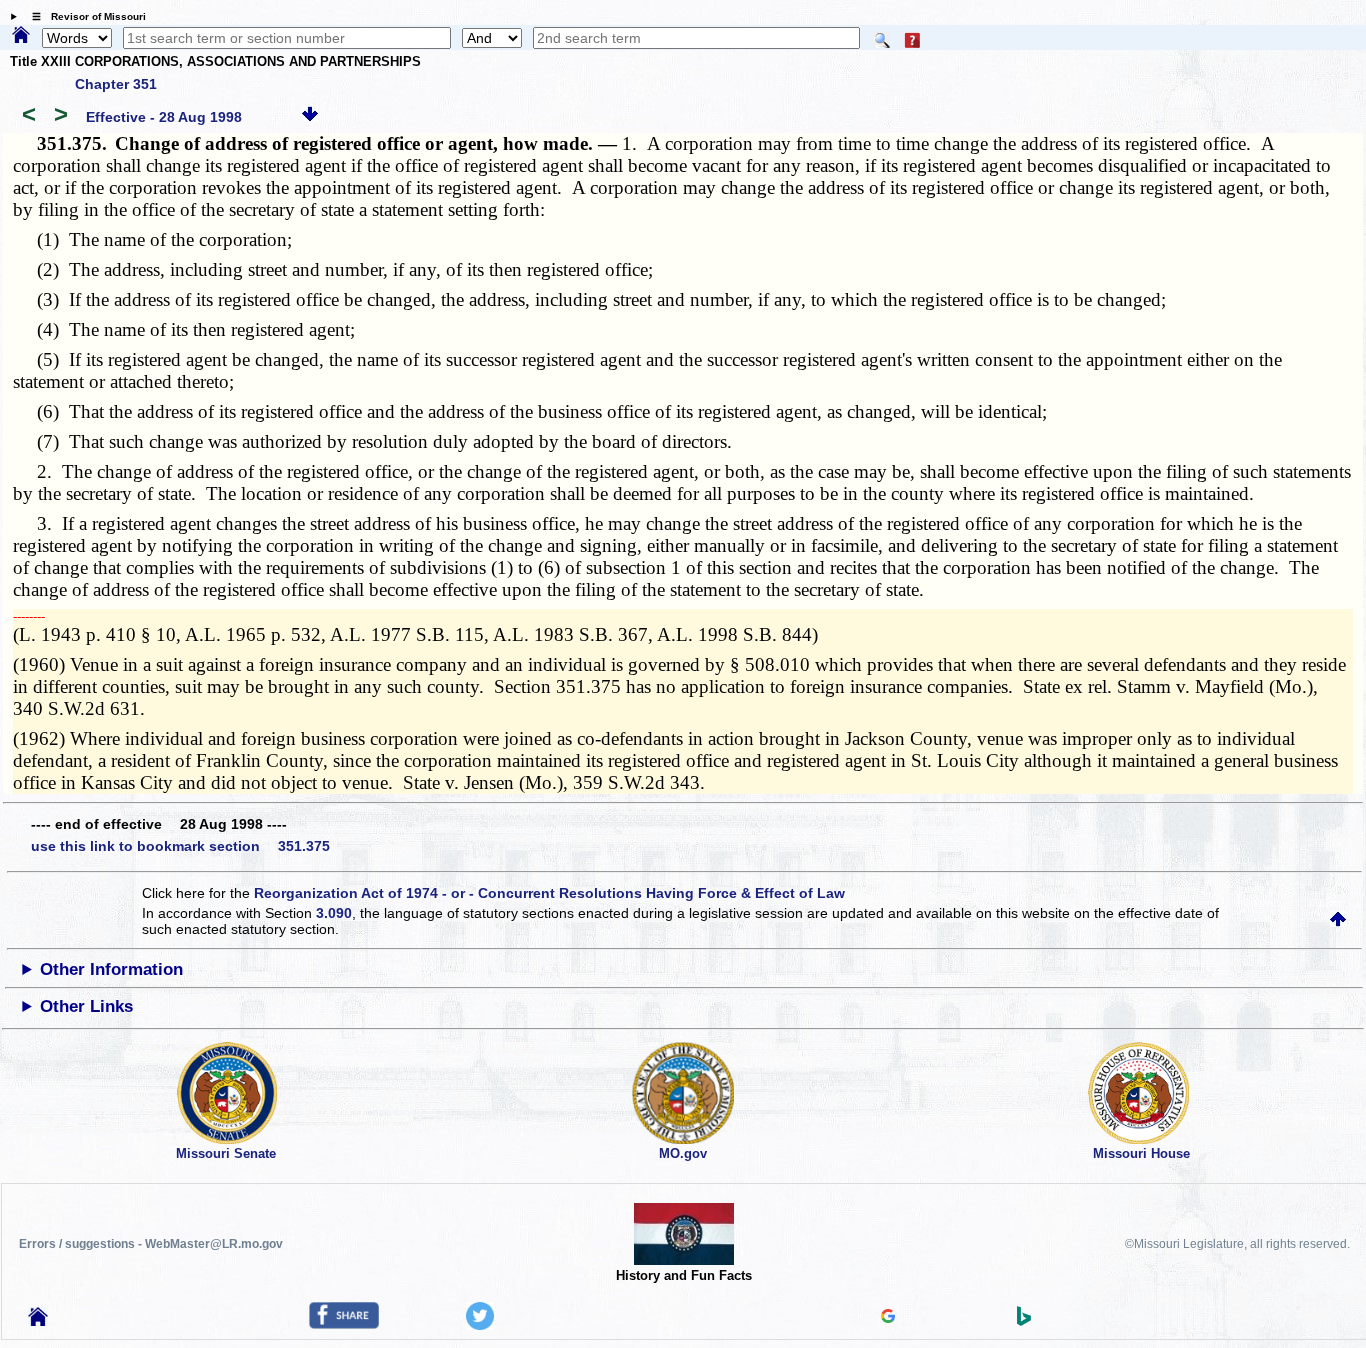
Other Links (86, 1006)
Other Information (111, 969)
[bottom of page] (310, 117)
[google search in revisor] (888, 1318)
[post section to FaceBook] (344, 1324)
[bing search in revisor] (1024, 1321)
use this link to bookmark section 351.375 (180, 846)
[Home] (21, 36)
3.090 (334, 913)
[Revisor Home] (38, 1321)
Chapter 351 (116, 84)
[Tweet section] (480, 1325)
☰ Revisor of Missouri (84, 16)
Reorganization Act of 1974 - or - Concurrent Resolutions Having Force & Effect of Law (549, 893)
